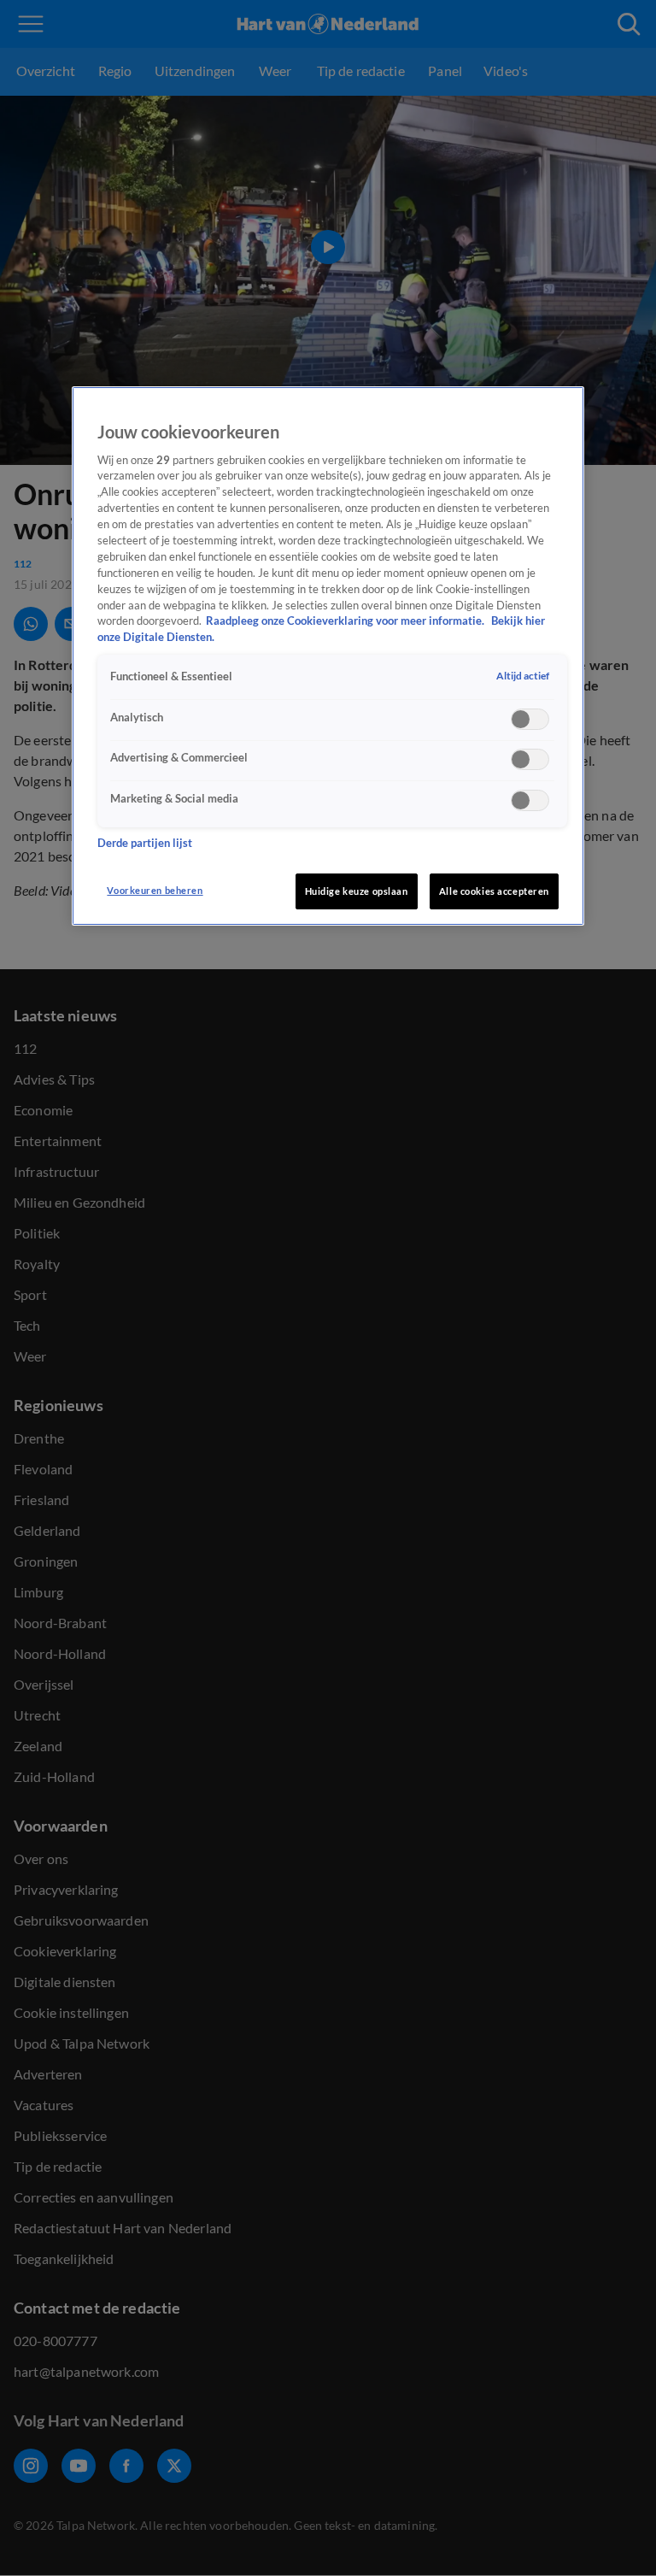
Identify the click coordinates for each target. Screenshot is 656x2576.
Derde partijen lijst (145, 843)
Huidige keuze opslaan (357, 891)
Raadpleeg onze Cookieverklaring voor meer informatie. (346, 621)
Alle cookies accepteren (494, 891)
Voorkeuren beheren (155, 890)
